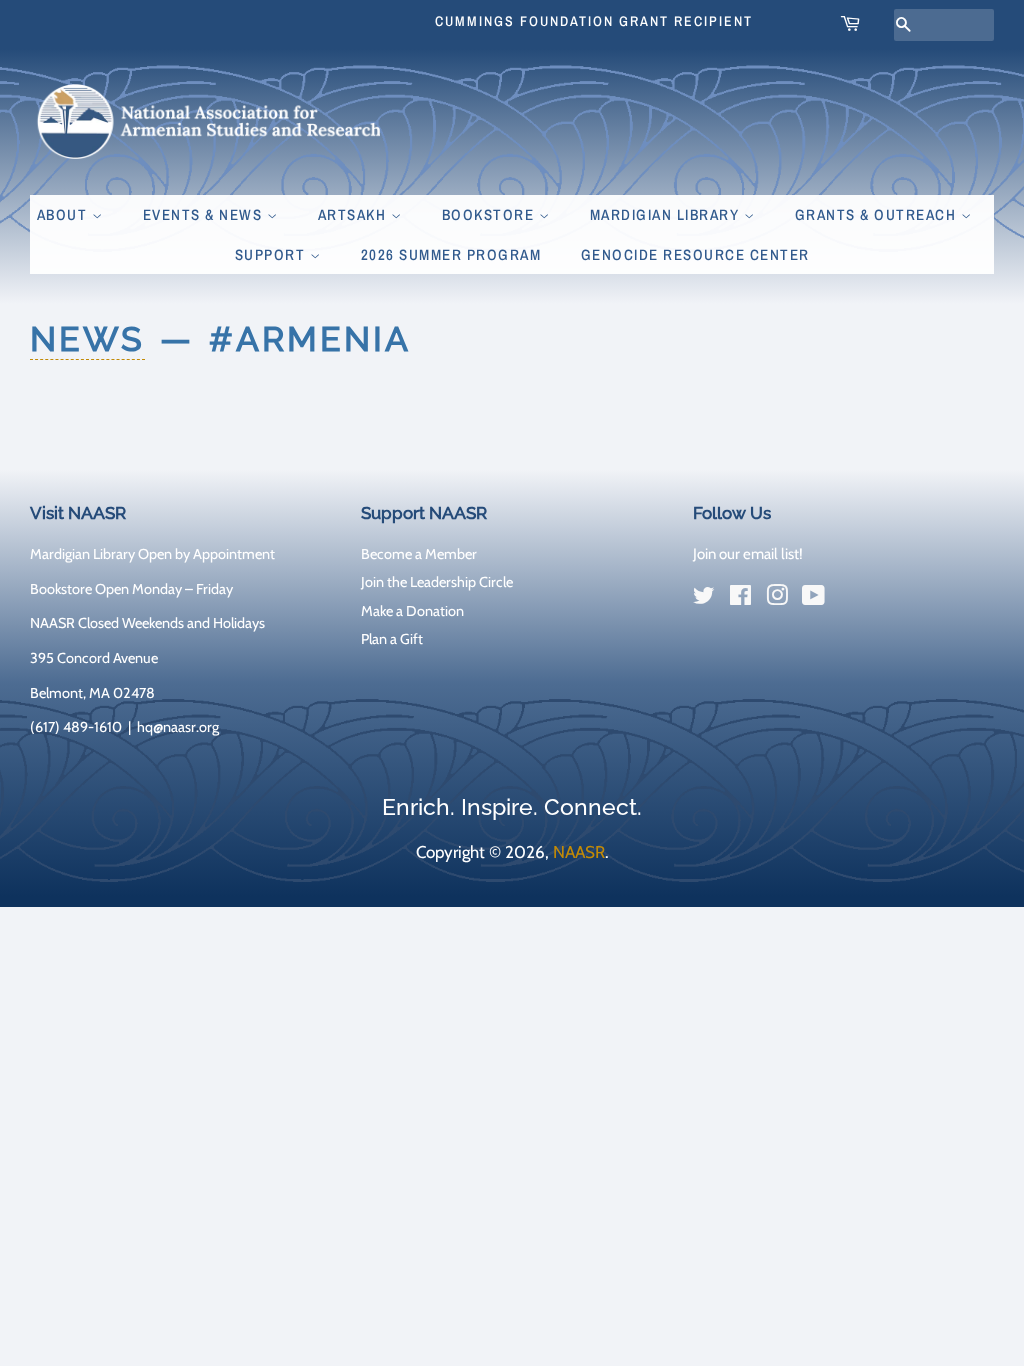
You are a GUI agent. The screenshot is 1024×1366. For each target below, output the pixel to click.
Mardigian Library (667, 214)
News (87, 339)
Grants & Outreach (878, 214)
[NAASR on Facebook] (740, 599)
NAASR (579, 852)
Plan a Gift (392, 639)
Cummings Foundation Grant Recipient (594, 21)
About (64, 214)
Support (272, 254)
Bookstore (490, 214)
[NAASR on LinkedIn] (850, 600)
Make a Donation (412, 611)
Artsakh (354, 214)
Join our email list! (748, 554)
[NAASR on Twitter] (704, 599)
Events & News (205, 214)
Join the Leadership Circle (437, 582)
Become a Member (419, 554)
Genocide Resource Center (695, 254)
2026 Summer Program (451, 254)
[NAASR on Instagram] (777, 599)
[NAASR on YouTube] (813, 599)
